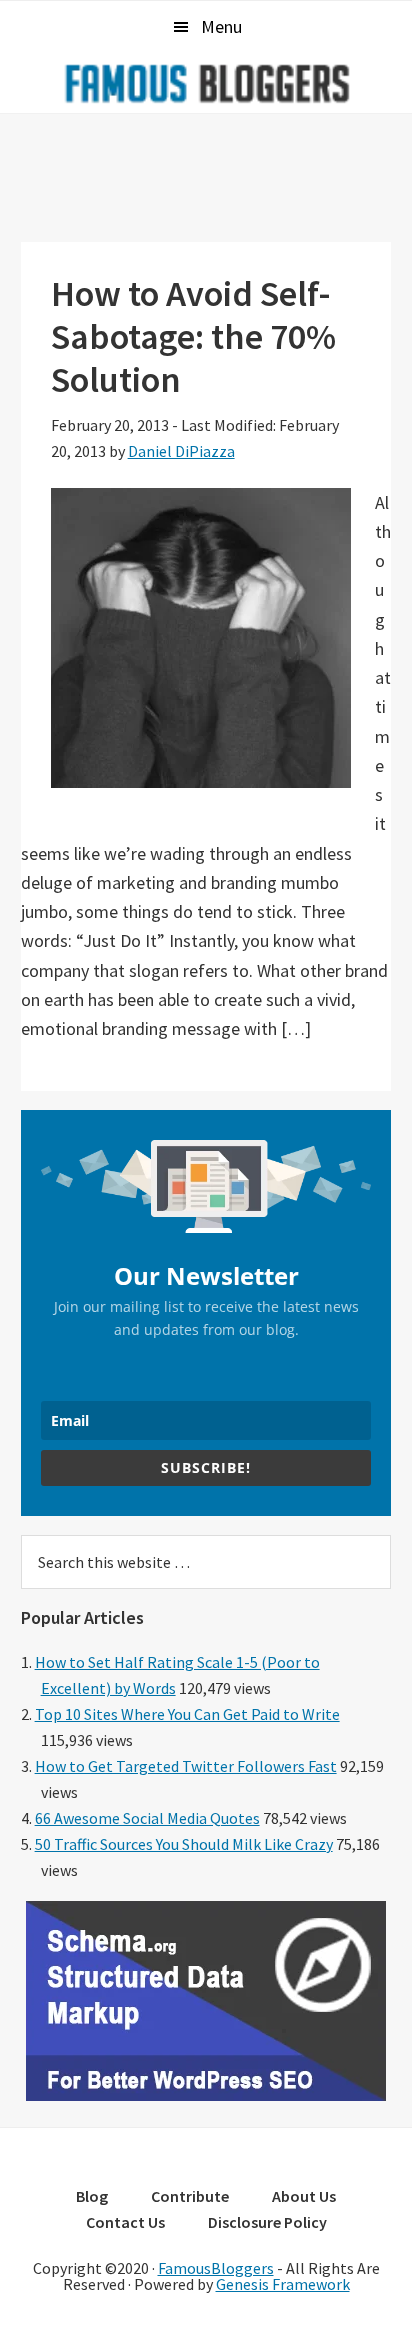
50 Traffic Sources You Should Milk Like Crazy (184, 1844)
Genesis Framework (283, 2284)
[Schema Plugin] (206, 2095)
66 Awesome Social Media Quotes (147, 1818)
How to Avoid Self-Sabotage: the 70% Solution (193, 336)
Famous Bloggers (206, 83)
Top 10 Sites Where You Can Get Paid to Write (187, 1714)
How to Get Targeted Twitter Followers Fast (186, 1766)
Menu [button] (221, 26)
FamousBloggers (216, 2268)
